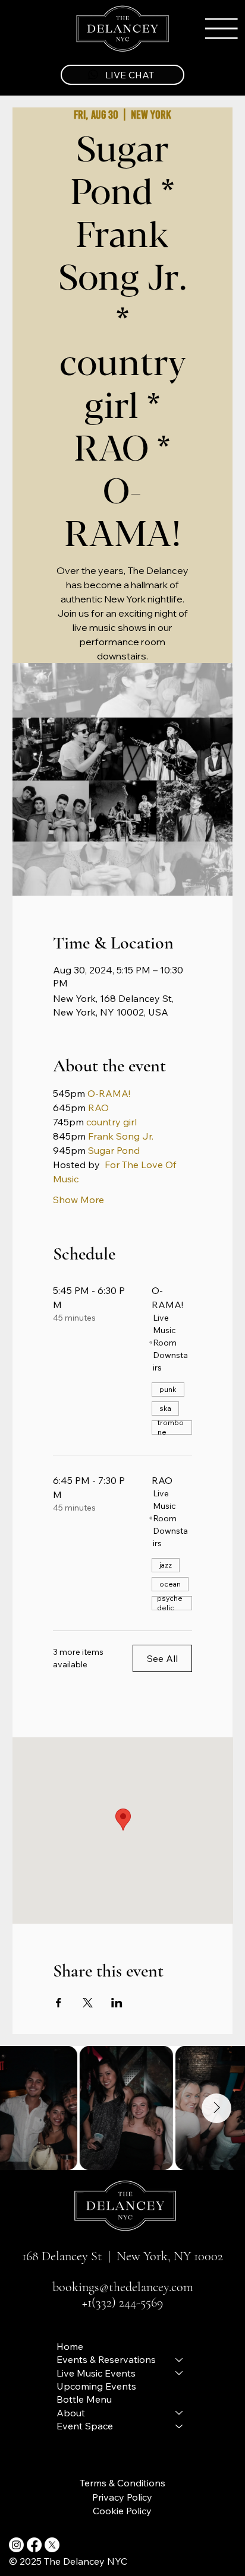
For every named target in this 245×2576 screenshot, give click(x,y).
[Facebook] (34, 2545)
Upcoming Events (96, 2386)
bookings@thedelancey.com (123, 2287)
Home (70, 2346)
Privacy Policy (122, 2497)
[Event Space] (180, 2426)
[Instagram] (16, 2545)
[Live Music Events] (180, 2373)
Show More (78, 1200)
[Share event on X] (88, 2003)
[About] (180, 2413)
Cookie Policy (122, 2511)
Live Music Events (96, 2373)
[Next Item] (216, 2108)
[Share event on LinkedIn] (117, 2003)
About (71, 2413)
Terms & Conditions (122, 2483)
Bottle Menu (84, 2399)
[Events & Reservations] (180, 2359)
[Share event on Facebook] (59, 2003)
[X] (52, 2545)
